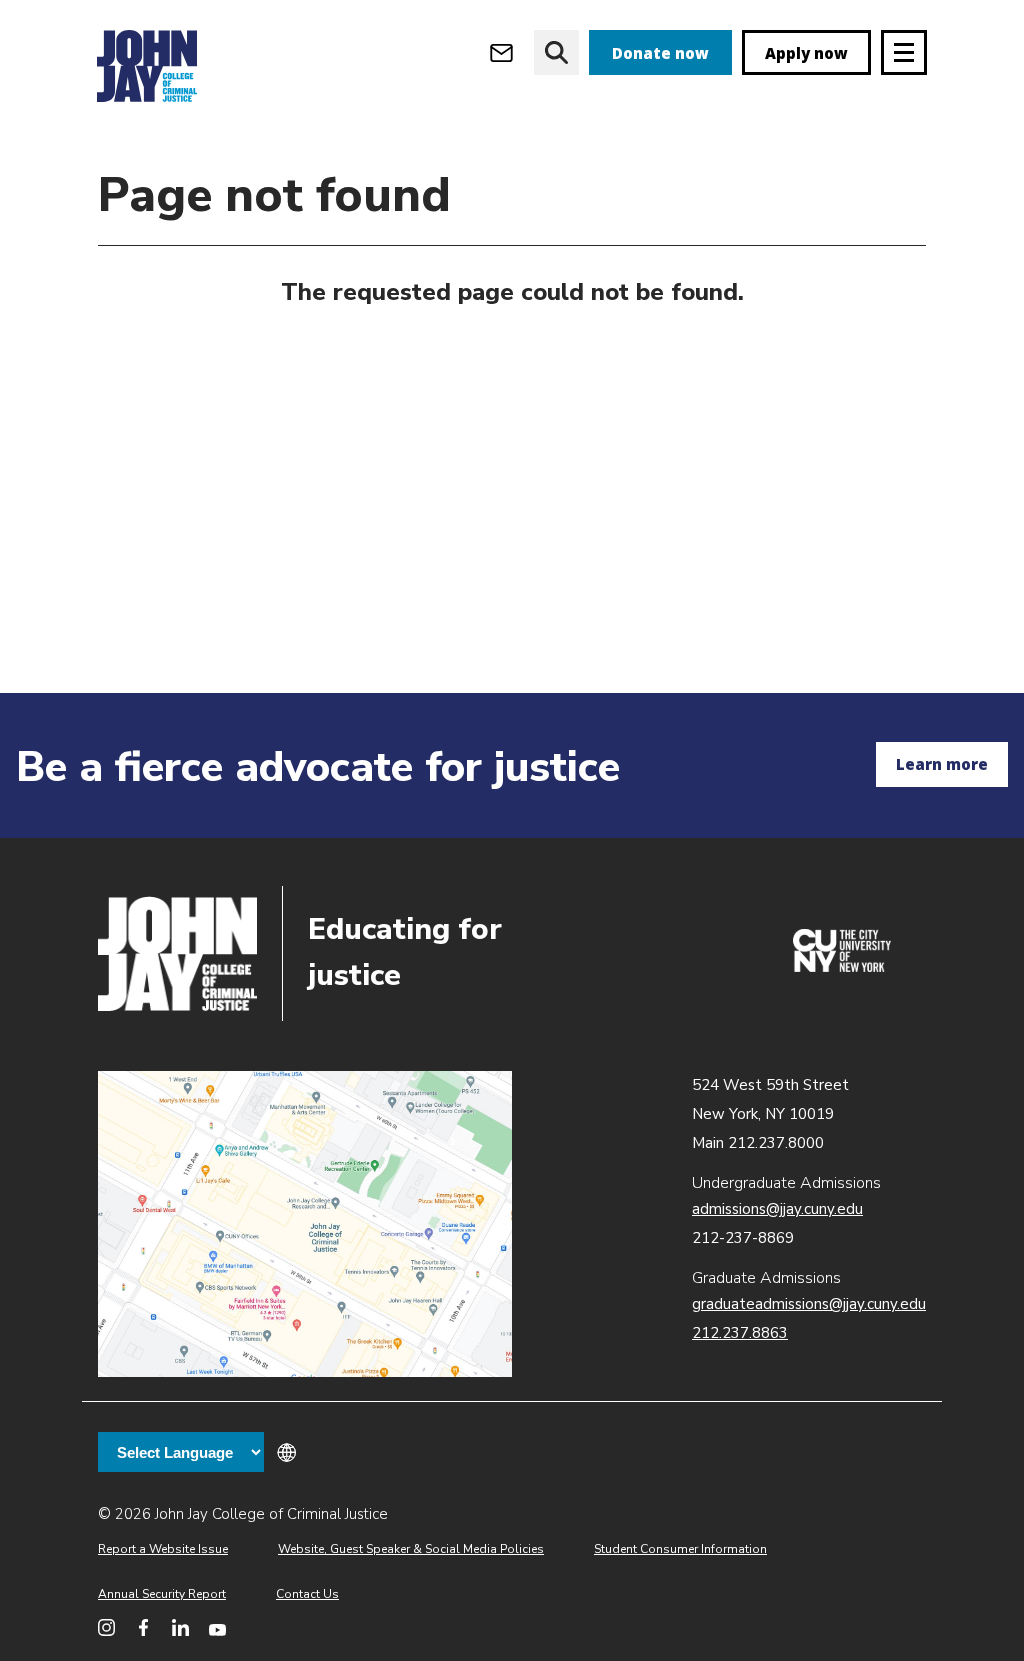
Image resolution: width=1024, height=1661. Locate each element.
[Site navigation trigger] (904, 52)
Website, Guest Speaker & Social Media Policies (411, 1549)
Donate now (660, 53)
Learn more (942, 764)
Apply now (806, 53)
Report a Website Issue (163, 1549)
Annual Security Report (162, 1594)
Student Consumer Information (680, 1549)
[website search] (556, 52)
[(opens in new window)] (842, 967)
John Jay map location (305, 1224)
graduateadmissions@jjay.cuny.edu (809, 1304)
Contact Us (307, 1594)
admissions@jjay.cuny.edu (777, 1209)
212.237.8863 (740, 1333)
